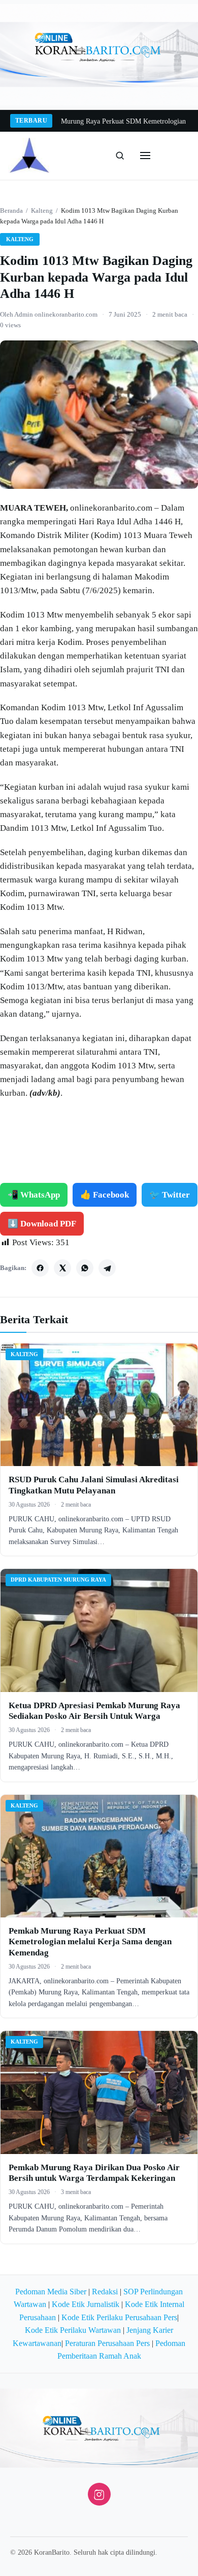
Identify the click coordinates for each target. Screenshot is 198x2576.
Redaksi (105, 2292)
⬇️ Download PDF (42, 1224)
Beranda (11, 210)
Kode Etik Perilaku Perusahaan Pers (119, 2317)
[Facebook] (40, 1268)
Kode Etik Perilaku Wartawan (73, 2330)
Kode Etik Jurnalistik (86, 2304)
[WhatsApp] (85, 1268)
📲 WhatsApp (34, 1195)
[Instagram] (99, 2494)
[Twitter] (62, 1268)
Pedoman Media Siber (51, 2292)
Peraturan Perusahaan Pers (107, 2343)
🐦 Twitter (170, 1195)
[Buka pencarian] (120, 156)
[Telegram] (107, 1268)
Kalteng (42, 210)
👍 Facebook (105, 1195)
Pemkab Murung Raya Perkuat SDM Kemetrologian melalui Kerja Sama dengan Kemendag (90, 1942)
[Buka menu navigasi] (145, 156)
